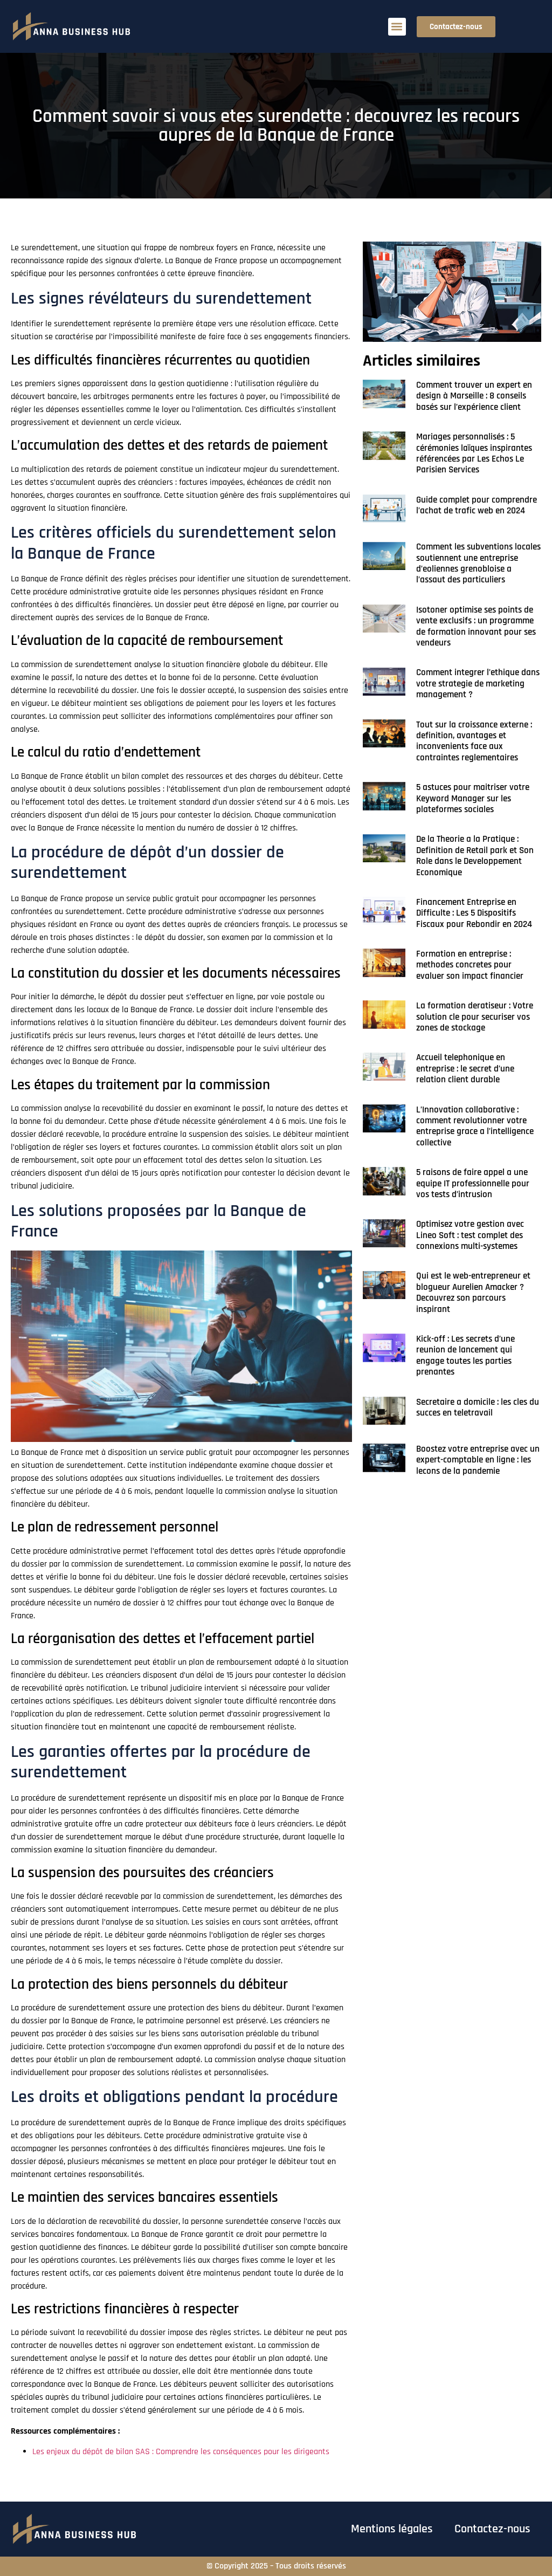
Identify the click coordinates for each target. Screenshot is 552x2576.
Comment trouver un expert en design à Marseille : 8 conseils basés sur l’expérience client (474, 396)
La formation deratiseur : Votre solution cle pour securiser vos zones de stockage (475, 1017)
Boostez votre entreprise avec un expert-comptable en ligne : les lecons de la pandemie (478, 1460)
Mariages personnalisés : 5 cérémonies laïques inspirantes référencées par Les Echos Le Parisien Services (474, 453)
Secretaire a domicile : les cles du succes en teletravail (478, 1407)
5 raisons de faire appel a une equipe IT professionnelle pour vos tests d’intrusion (473, 1183)
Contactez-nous (492, 2529)
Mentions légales (392, 2529)
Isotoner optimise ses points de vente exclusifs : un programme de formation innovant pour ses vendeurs (476, 626)
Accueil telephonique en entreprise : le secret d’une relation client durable (465, 1069)
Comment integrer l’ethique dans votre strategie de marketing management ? (478, 684)
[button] (397, 27)
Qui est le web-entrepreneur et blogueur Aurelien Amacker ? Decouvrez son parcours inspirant (473, 1292)
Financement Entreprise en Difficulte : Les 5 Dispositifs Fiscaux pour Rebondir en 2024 (474, 913)
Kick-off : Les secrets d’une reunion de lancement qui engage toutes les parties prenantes (465, 1355)
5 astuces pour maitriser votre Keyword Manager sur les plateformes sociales (473, 798)
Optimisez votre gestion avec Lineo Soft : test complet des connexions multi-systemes (470, 1235)
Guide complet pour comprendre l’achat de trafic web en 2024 (477, 505)
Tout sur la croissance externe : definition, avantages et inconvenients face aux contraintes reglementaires (474, 741)
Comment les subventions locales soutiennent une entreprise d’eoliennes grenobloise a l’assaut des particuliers (478, 563)
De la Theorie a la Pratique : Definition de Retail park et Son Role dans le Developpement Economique (475, 856)
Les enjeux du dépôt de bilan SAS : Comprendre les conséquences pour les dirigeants (181, 2452)
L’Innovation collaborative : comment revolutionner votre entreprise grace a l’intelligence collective (475, 1126)
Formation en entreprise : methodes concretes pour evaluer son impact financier (470, 965)
